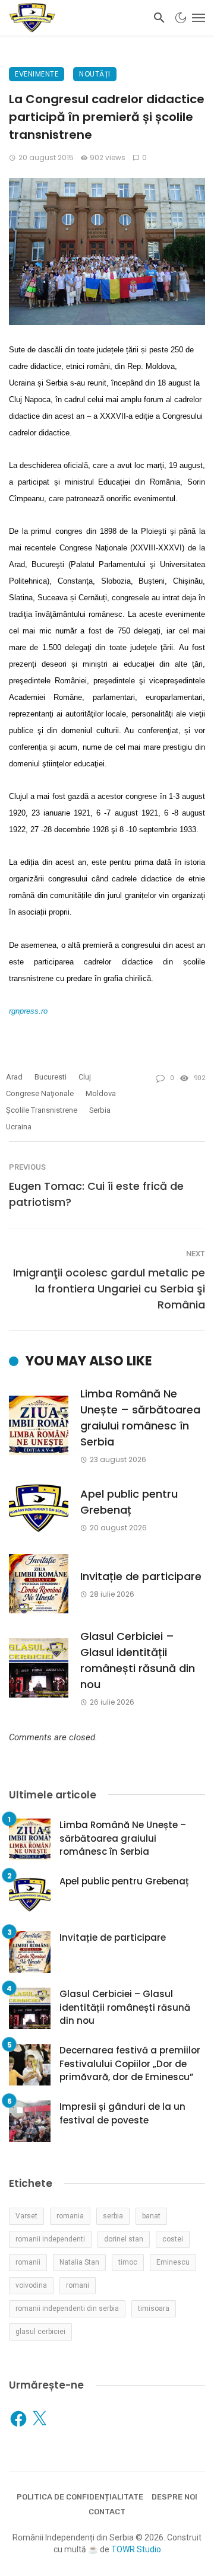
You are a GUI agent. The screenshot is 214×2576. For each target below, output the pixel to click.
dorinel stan (124, 2239)
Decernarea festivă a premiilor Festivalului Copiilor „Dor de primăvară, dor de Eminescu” (130, 2064)
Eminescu (173, 2262)
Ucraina (19, 1127)
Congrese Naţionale (40, 1093)
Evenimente (37, 74)
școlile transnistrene (42, 1110)
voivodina (31, 2285)
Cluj (85, 1077)
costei (173, 2239)
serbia (100, 1110)
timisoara (154, 2308)
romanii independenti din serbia (67, 2308)
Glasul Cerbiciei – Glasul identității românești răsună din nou (138, 1660)
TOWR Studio (136, 2549)
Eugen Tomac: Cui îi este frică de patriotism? (96, 1194)
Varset (26, 2216)
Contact (107, 2512)
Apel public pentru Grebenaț (129, 1502)
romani (78, 2285)
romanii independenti (50, 2239)
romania (70, 2216)
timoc (128, 2262)
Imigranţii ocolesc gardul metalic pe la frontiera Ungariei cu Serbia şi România (109, 1289)
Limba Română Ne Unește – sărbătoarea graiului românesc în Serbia (140, 1418)
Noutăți (95, 74)
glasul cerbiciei (40, 2332)
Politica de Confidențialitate (80, 2497)
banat (151, 2216)
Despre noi (174, 2497)
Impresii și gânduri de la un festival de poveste (122, 2113)
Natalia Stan (79, 2262)
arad (14, 1077)
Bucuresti (51, 1077)
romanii (28, 2262)
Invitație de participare (141, 1576)
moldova (101, 1093)
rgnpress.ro (28, 1011)
